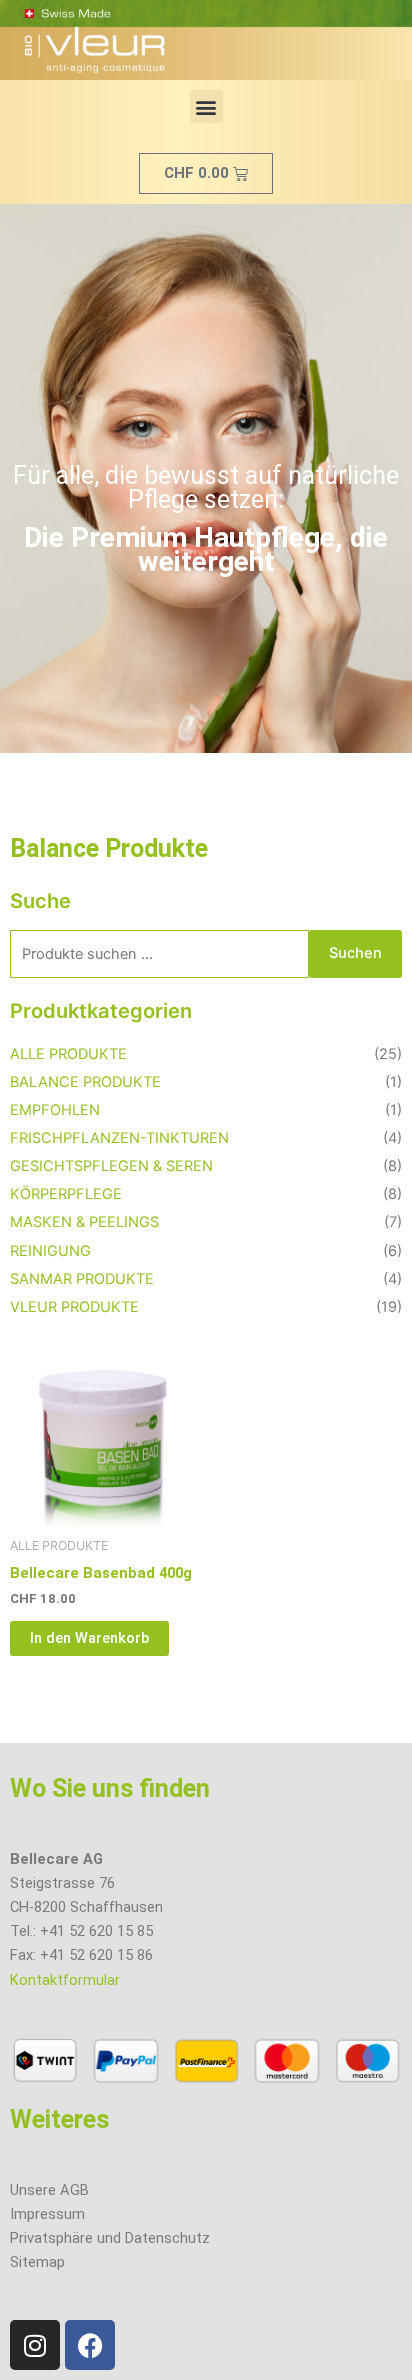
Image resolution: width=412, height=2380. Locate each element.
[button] (206, 106)
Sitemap (37, 2262)
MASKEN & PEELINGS (84, 1222)
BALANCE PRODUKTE (85, 1082)
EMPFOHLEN (55, 1110)
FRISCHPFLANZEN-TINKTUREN (119, 1138)
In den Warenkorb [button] (89, 1638)
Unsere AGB (49, 2190)
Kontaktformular (65, 1980)
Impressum (47, 2214)
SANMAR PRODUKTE (82, 1279)
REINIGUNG (50, 1251)
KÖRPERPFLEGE (66, 1194)
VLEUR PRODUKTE (74, 1307)
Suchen (355, 953)
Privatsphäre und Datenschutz (110, 2238)
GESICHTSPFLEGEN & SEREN (111, 1166)
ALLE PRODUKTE (68, 1054)
